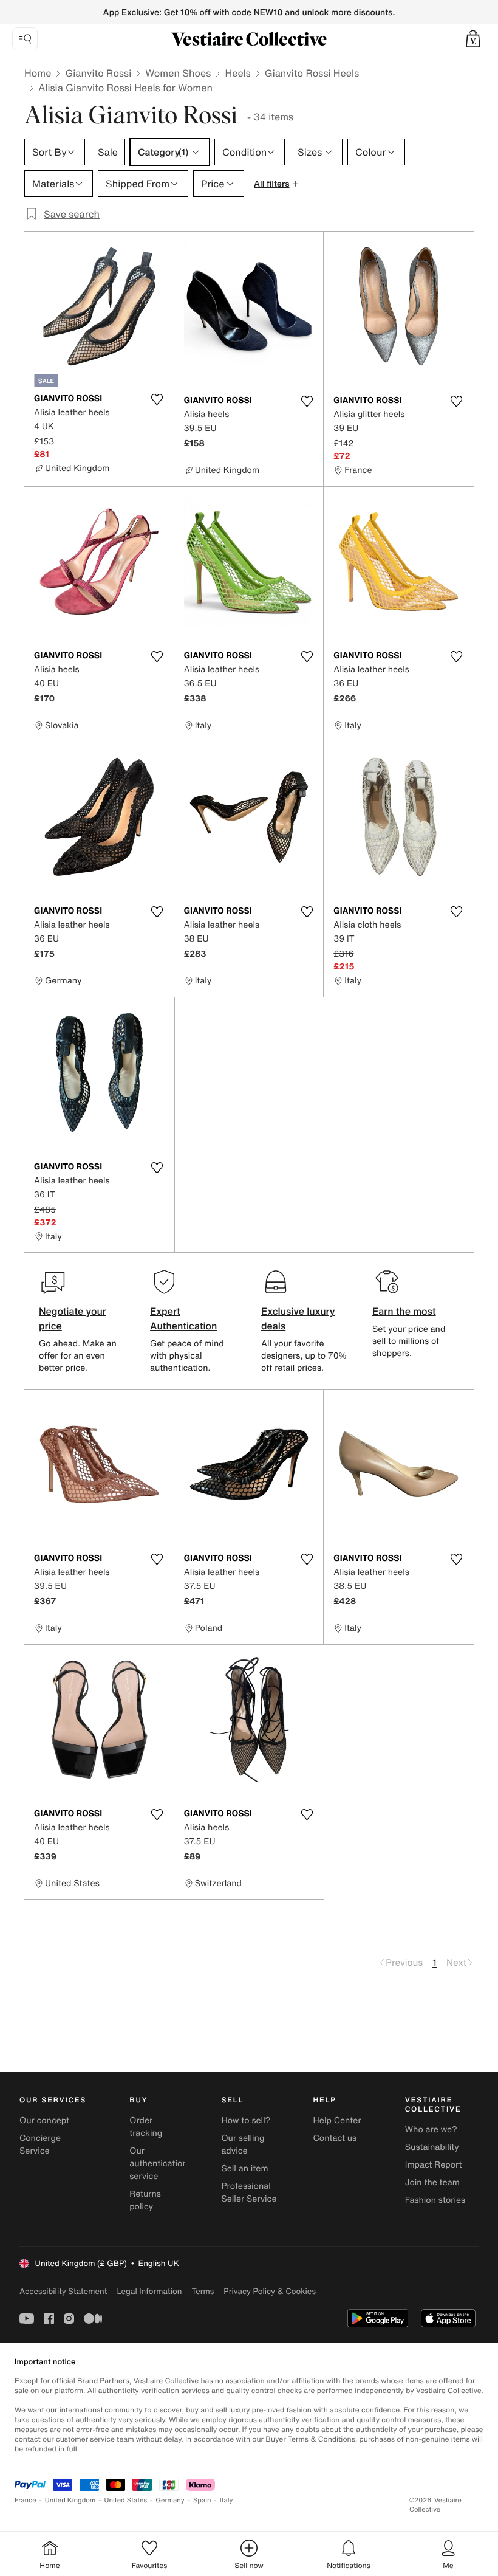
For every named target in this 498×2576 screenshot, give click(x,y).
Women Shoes (178, 73)
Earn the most (404, 1311)
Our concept (44, 2120)
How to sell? (246, 2120)
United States (126, 2500)
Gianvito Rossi (98, 73)
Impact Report (434, 2165)
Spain (202, 2500)
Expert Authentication (184, 1318)
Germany (170, 2500)
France (26, 2500)
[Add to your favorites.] (157, 399)
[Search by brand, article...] (25, 39)
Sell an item (244, 2168)
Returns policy (145, 2200)
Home (38, 73)
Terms (203, 2291)
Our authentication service (159, 2164)
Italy (227, 2500)
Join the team (432, 2182)
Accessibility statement (63, 2291)
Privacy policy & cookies (270, 2291)
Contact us (335, 2138)
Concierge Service (40, 2144)
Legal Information (149, 2291)
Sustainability (432, 2147)
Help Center (337, 2120)
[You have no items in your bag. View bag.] (473, 39)
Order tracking (146, 2127)
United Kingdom (70, 2500)
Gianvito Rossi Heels (312, 73)
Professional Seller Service (249, 2192)
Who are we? (431, 2130)
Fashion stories (435, 2200)
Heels (237, 73)
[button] (473, 39)
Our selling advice (243, 2144)
